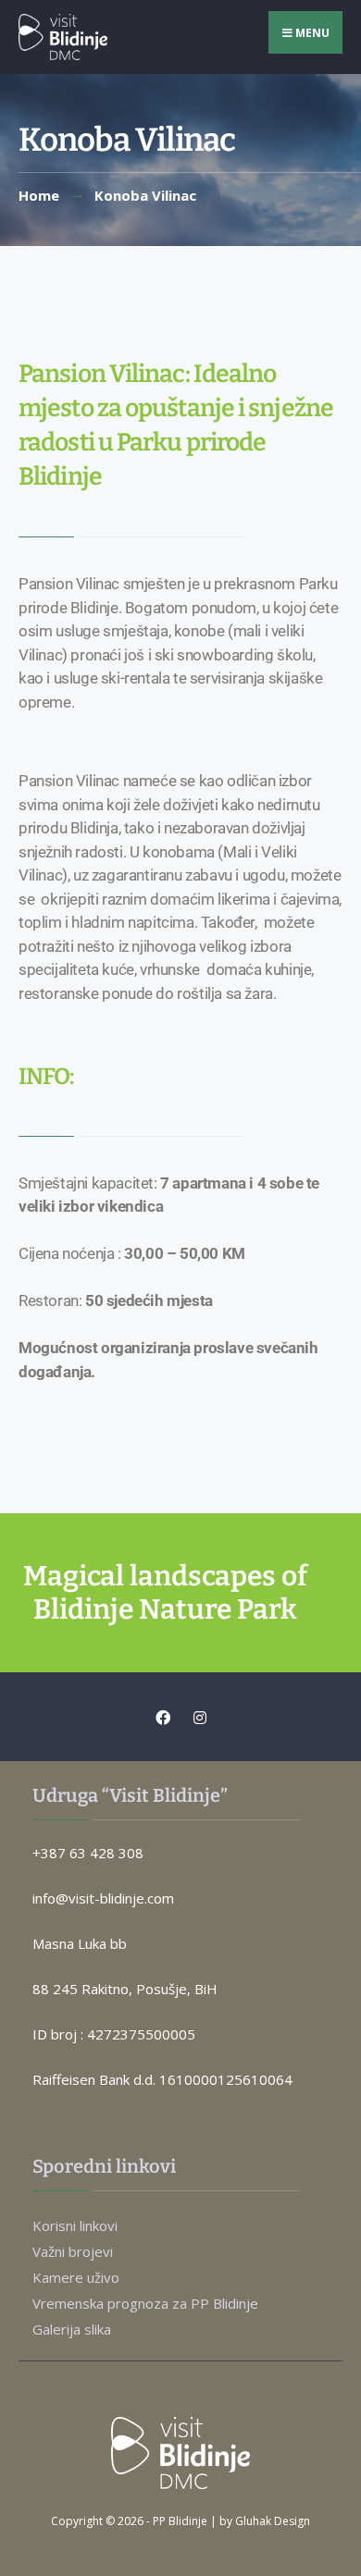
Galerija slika (72, 2329)
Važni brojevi (73, 2251)
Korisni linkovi (75, 2225)
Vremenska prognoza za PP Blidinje (145, 2303)
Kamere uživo (76, 2277)
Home (39, 195)
